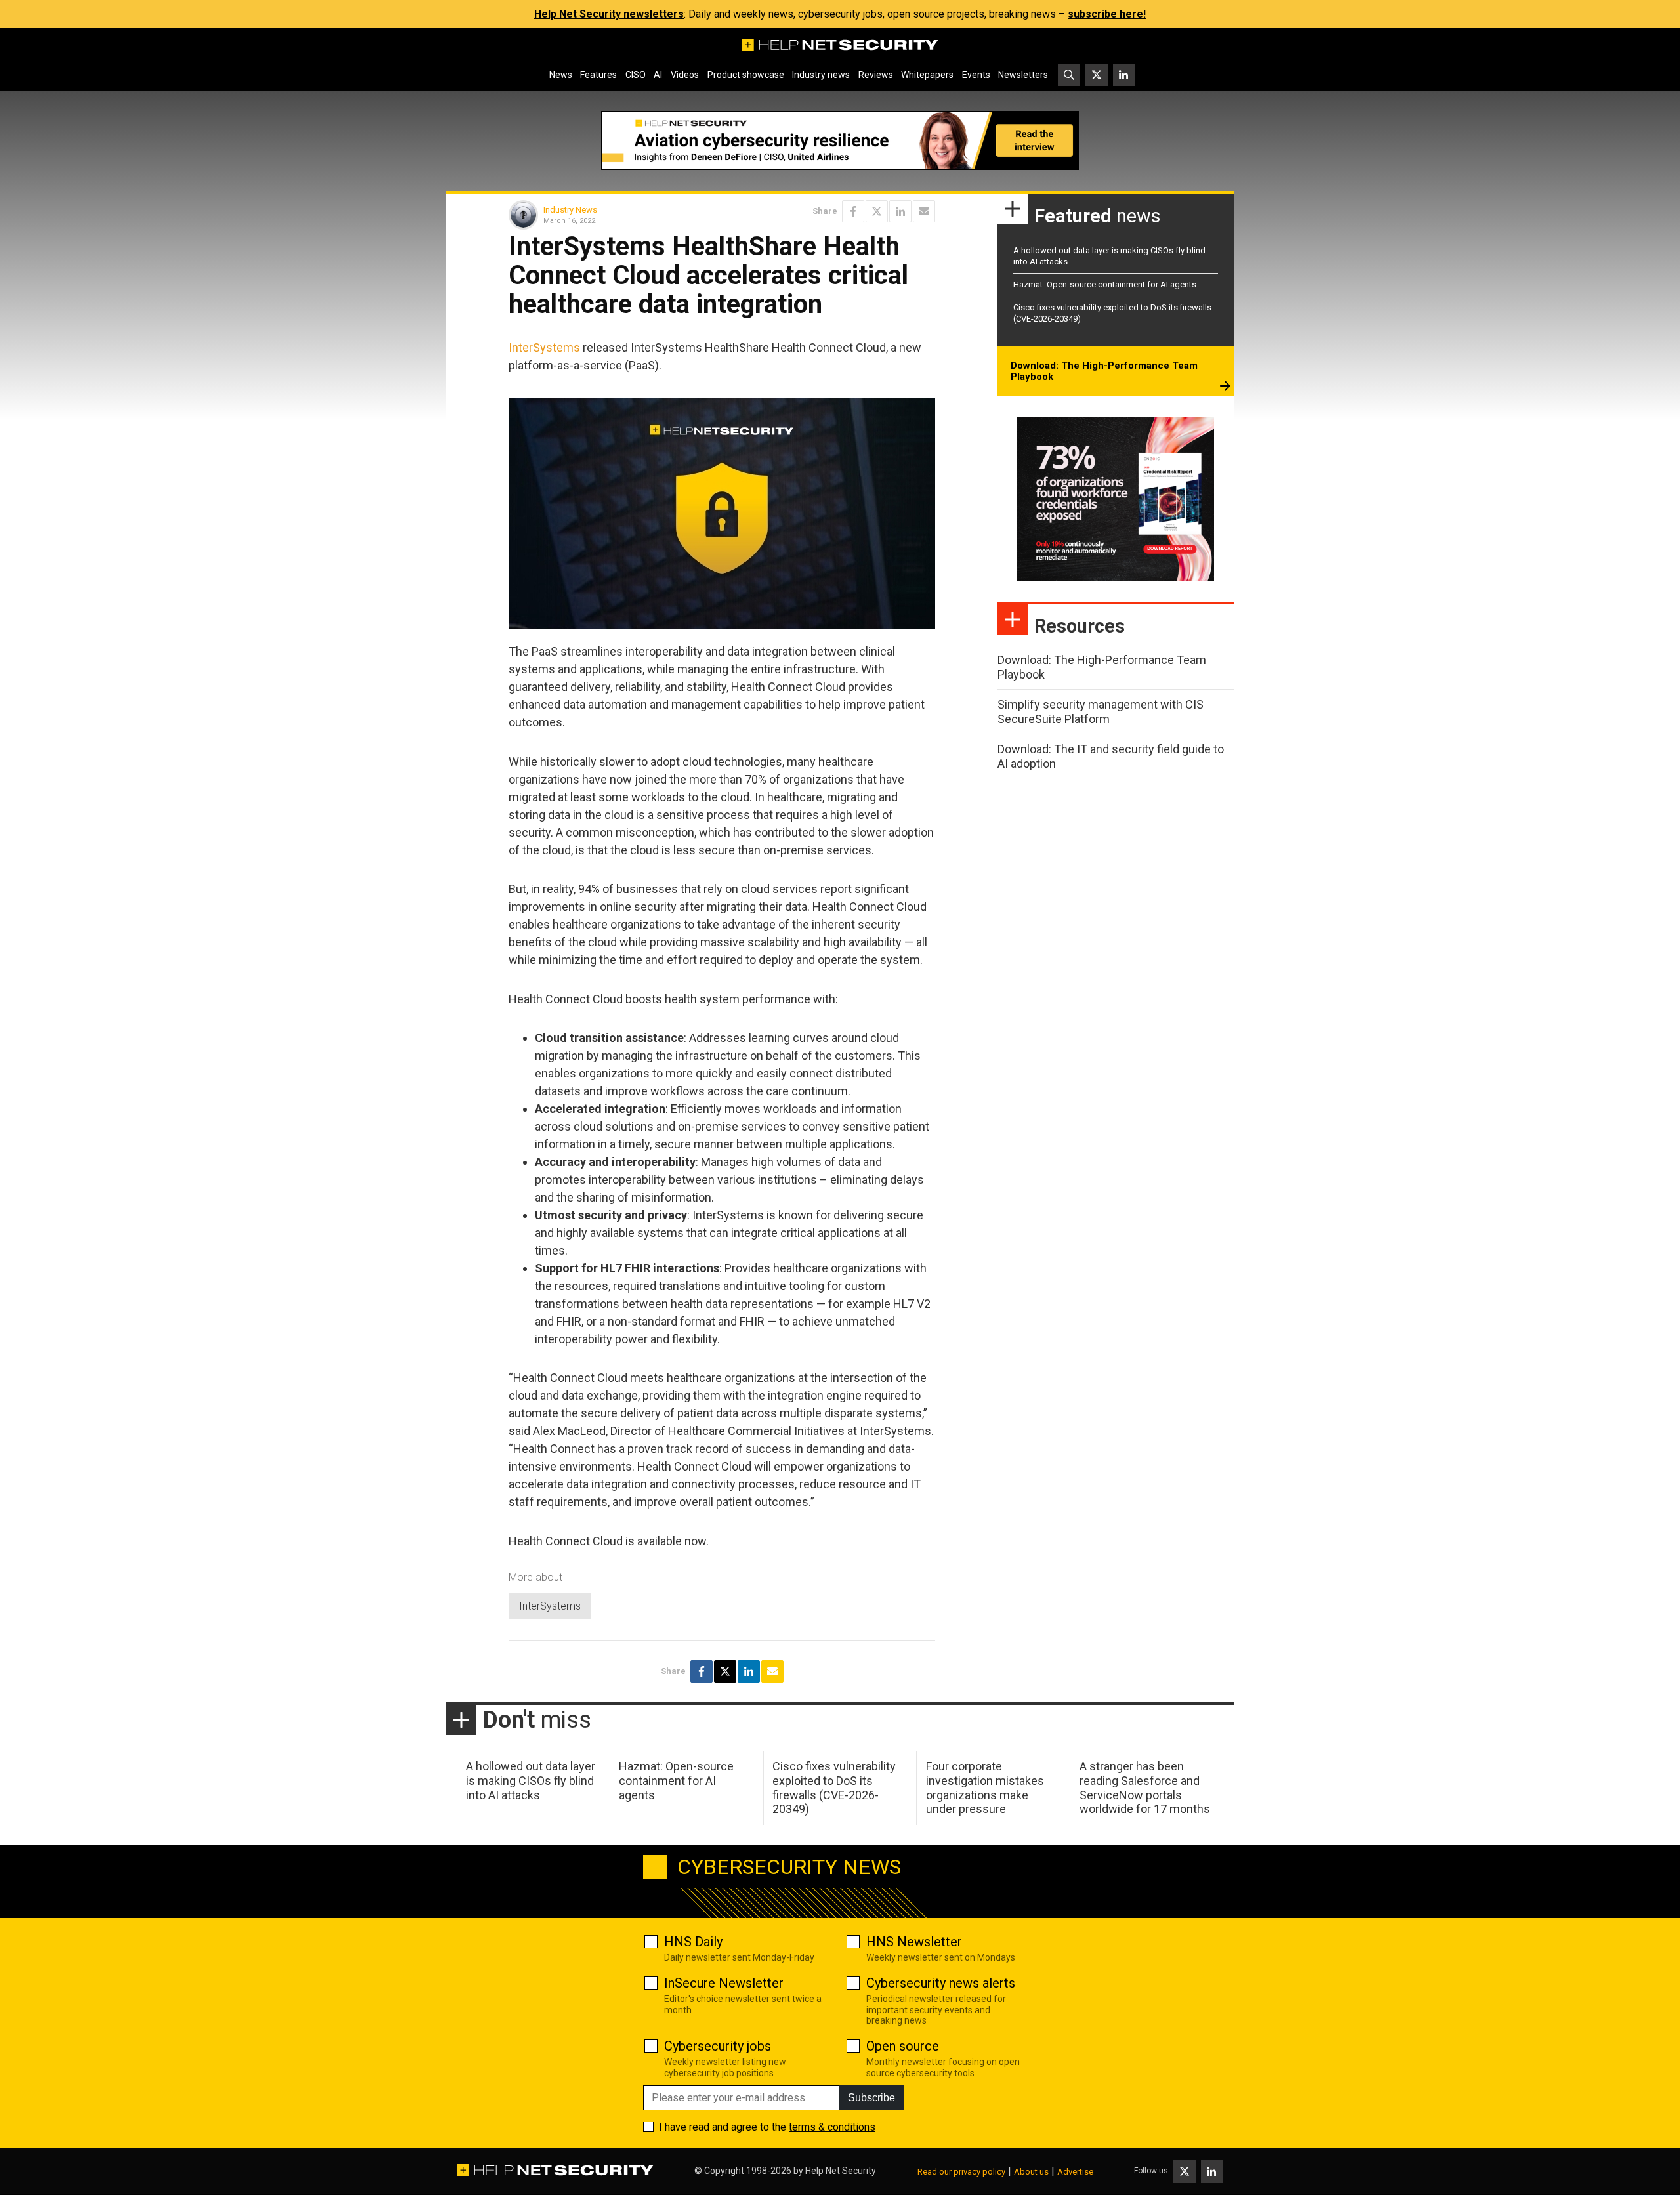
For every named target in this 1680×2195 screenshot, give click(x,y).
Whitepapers (927, 75)
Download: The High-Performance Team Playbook (1104, 371)
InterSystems (544, 347)
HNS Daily (693, 1942)
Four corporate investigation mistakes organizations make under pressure (985, 1787)
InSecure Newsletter (724, 1983)
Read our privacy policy (961, 2172)
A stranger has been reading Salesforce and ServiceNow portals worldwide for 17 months (1145, 1787)
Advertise (1075, 2172)
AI (658, 75)
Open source (903, 2046)
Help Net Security (841, 2171)
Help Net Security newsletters (609, 14)
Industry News (570, 210)
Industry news (821, 75)
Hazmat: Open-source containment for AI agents (1105, 284)
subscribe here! (1107, 14)
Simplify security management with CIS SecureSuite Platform (1101, 712)
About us (1031, 2172)
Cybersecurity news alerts (941, 1983)
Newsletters (1023, 75)
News (561, 75)
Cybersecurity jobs (718, 2046)
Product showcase (746, 75)
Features (598, 75)
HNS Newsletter (914, 1942)
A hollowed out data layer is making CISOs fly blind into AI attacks (531, 1780)
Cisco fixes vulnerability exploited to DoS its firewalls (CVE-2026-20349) (834, 1787)
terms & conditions (832, 2127)
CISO (636, 75)
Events (976, 75)
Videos (685, 75)
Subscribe (871, 2098)
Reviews (876, 75)
